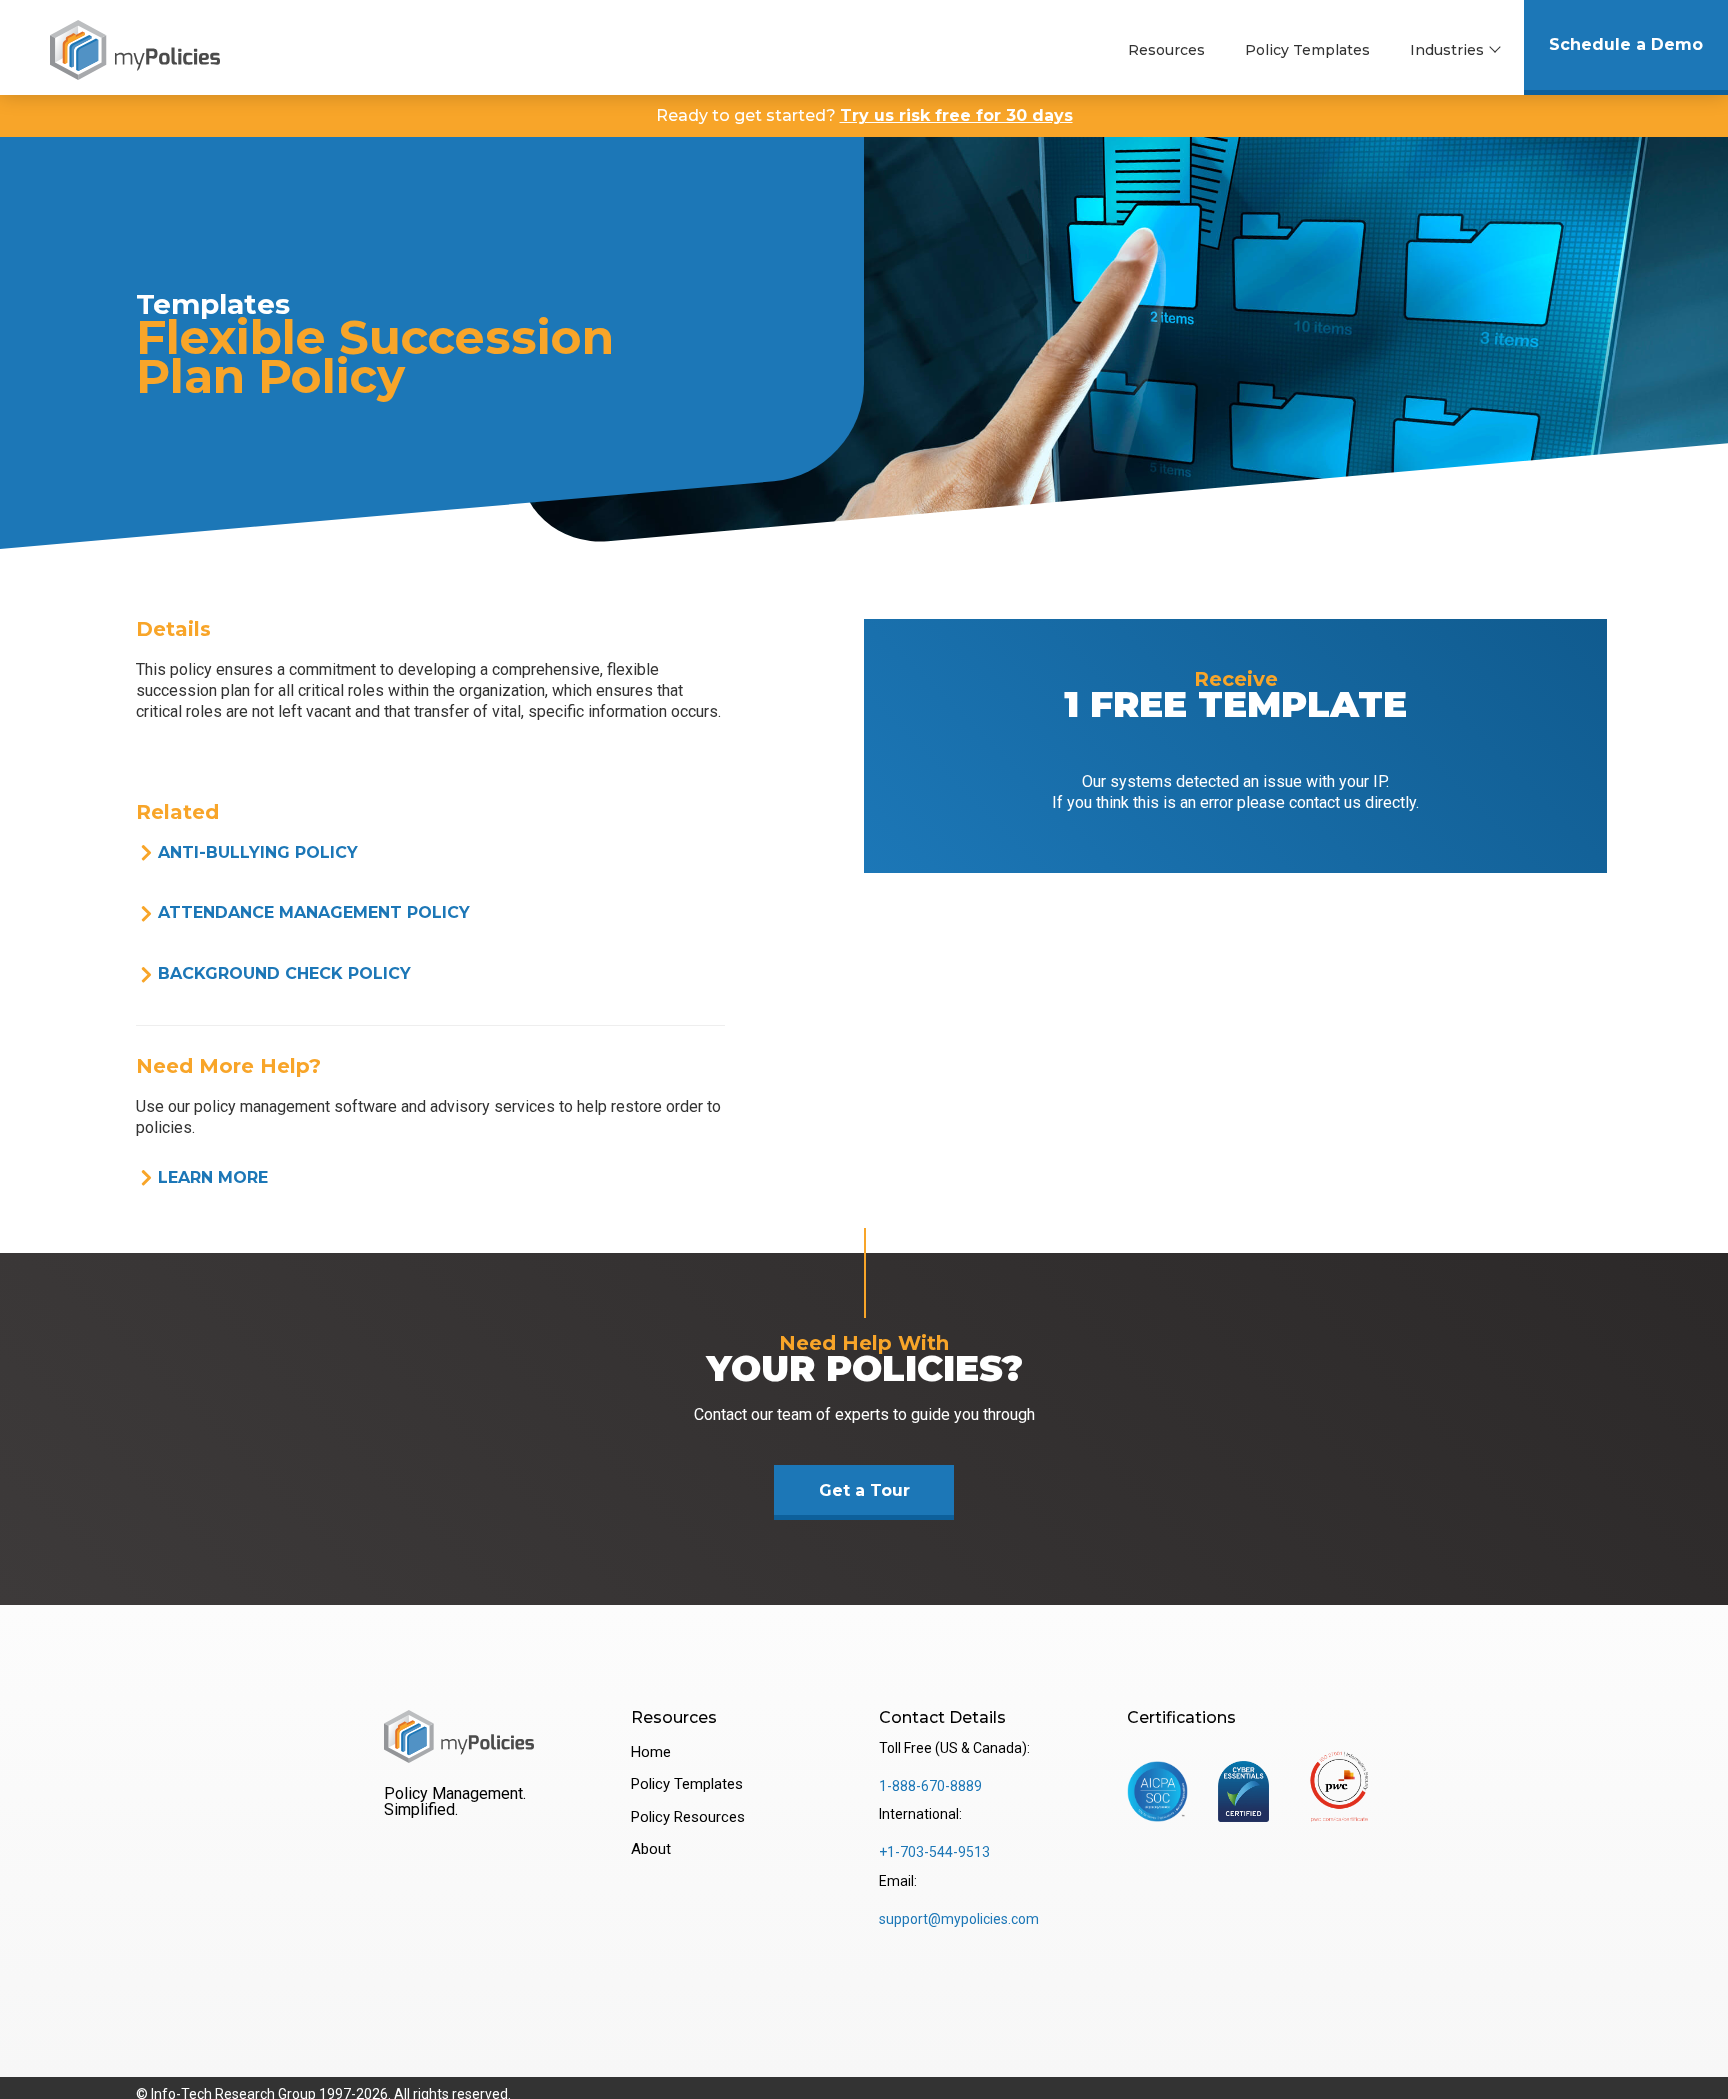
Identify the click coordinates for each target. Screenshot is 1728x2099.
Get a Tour (864, 1490)
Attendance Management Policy (314, 912)
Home (651, 1752)
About (651, 1849)
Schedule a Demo (1626, 44)
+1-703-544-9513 (934, 1852)
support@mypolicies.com (959, 1919)
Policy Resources (688, 1817)
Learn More (213, 1177)
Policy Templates (1307, 50)
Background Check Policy (284, 973)
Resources (1166, 50)
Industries (1447, 50)
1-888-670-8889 (930, 1786)
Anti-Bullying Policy (258, 852)
